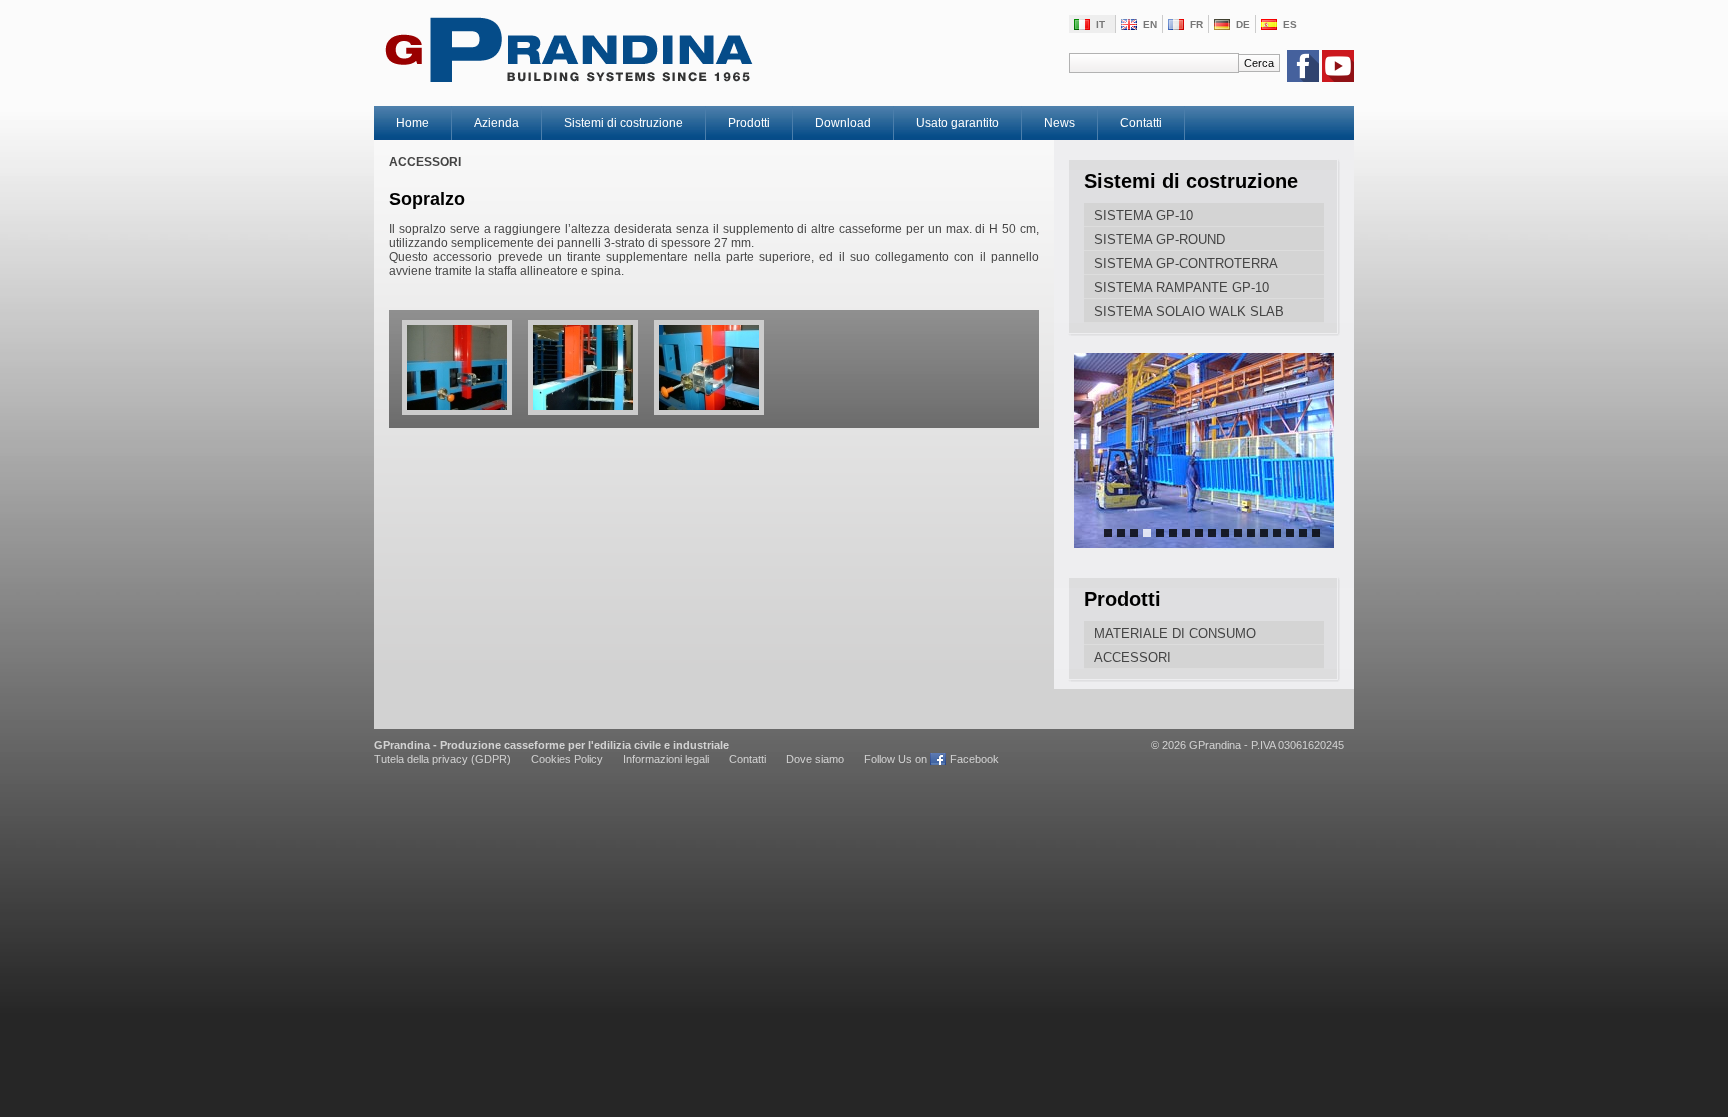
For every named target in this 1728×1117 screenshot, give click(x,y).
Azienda (496, 123)
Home (412, 123)
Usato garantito (957, 123)
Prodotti (749, 123)
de (1243, 24)
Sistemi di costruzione (623, 123)
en (1150, 24)
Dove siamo (815, 759)
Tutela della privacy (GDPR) (442, 759)
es (1290, 24)
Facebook (974, 759)
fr (1196, 24)
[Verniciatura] (1204, 450)
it (1100, 24)
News (1059, 123)
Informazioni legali (666, 759)
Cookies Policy (567, 759)
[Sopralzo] (450, 421)
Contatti (1141, 123)
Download (843, 123)
